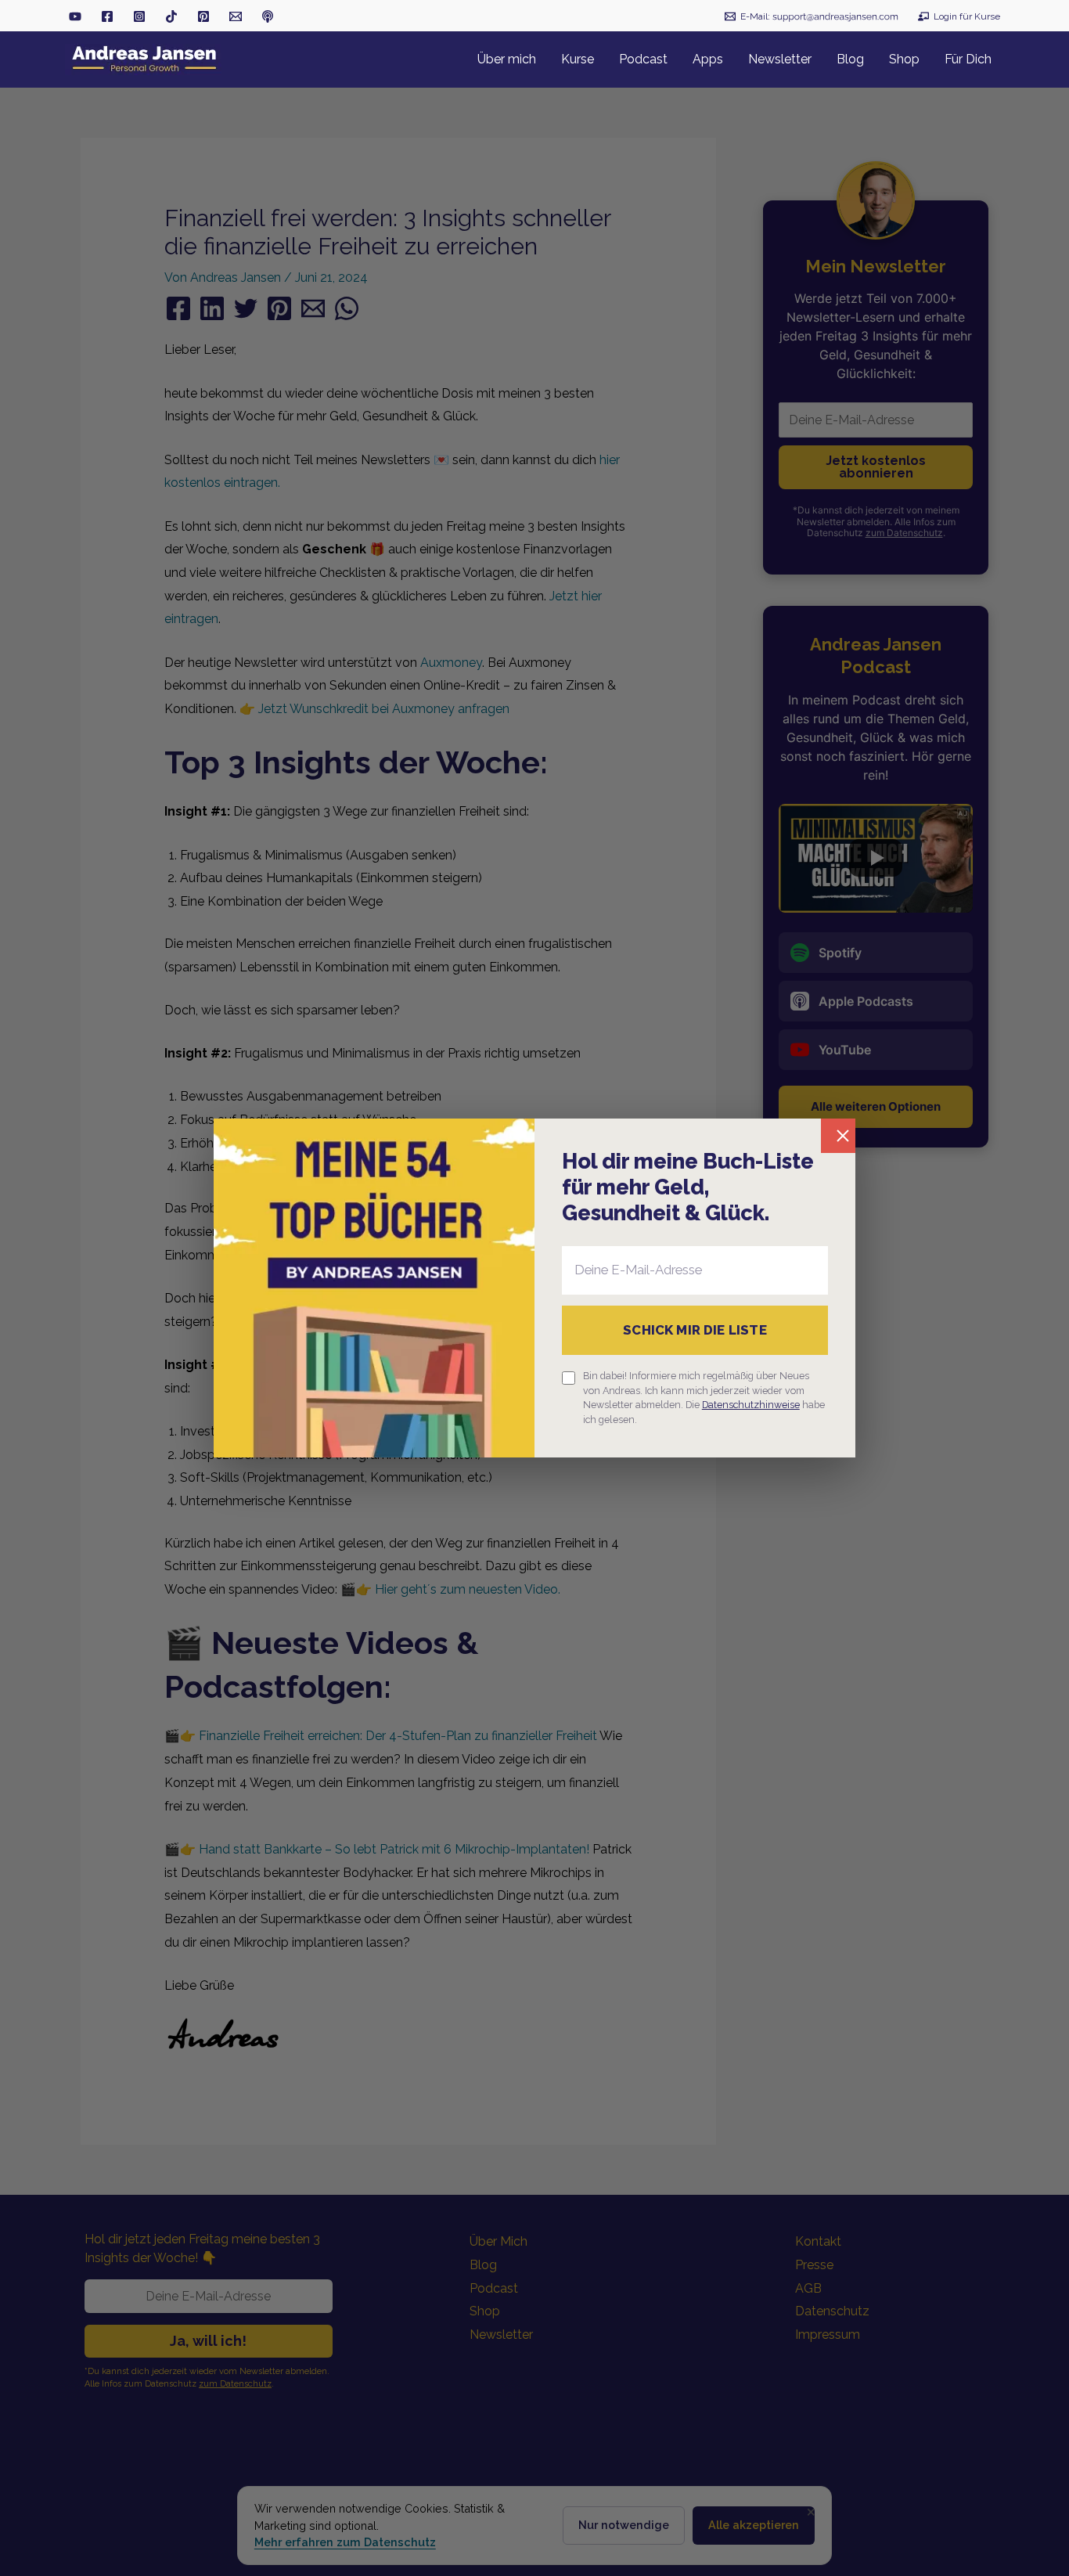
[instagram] (139, 16)
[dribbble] (268, 16)
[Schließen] (838, 1136)
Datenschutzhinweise (751, 1405)
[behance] (203, 16)
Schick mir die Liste (695, 1330)
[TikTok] (171, 16)
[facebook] (107, 16)
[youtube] (75, 16)
